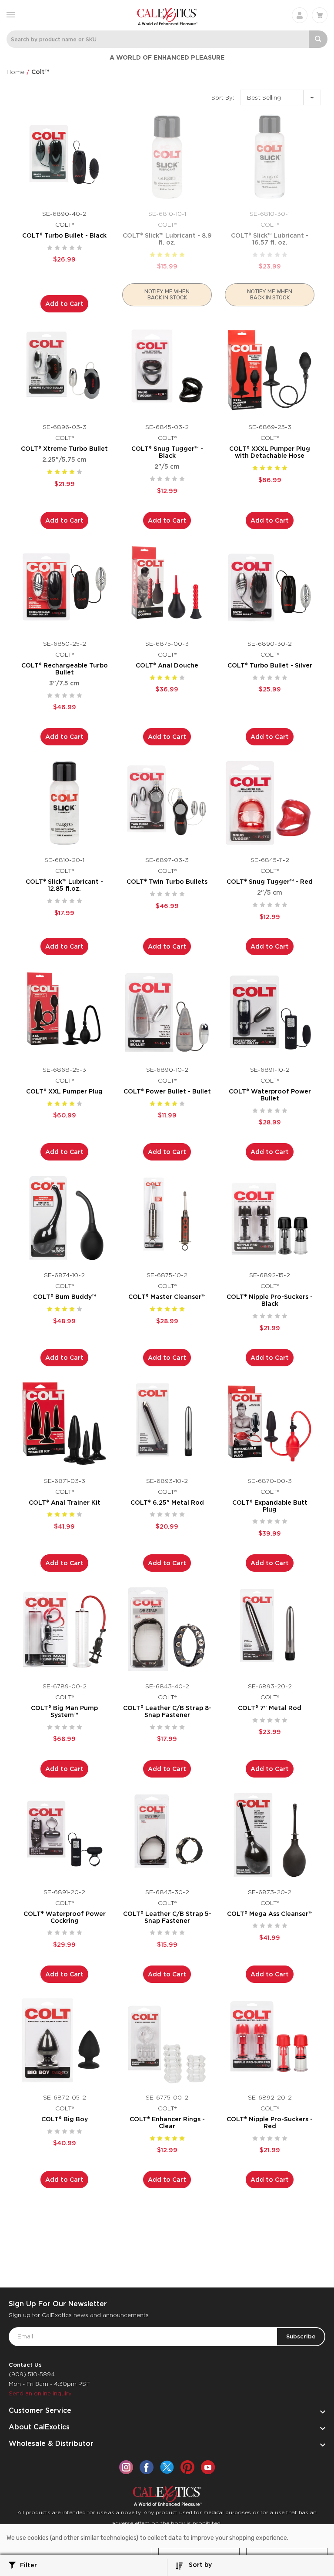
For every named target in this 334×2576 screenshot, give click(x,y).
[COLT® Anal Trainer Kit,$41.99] (64, 1424)
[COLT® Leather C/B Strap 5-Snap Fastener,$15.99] (167, 1835)
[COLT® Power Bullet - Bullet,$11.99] (167, 1013)
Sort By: (223, 98)
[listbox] (281, 97)
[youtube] (208, 2467)
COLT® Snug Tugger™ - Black (167, 452)
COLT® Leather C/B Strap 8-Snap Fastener (167, 1711)
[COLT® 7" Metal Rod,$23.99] (270, 1629)
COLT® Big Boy (65, 2119)
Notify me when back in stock (167, 294)
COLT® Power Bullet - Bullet (167, 1091)
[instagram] (126, 2467)
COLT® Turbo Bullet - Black (64, 235)
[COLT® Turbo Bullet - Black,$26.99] (64, 157)
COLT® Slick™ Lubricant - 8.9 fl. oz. (167, 239)
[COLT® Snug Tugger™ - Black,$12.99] (167, 370)
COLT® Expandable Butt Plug (270, 1506)
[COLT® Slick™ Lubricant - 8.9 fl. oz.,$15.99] (167, 157)
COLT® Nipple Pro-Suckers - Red (270, 2123)
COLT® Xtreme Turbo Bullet (64, 449)
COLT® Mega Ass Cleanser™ (270, 1914)
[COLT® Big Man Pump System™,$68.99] (64, 1629)
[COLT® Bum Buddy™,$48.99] (64, 1218)
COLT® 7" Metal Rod (270, 1708)
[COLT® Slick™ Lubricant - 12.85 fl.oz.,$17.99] (64, 803)
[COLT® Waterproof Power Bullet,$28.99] (270, 1013)
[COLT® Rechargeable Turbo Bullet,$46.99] (64, 587)
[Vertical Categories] (11, 14)
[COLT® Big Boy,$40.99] (64, 2040)
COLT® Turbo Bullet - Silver (270, 665)
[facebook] (147, 2467)
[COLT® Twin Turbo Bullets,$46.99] (167, 803)
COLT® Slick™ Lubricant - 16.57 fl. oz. (270, 239)
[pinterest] (187, 2467)
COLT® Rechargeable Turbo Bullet (65, 669)
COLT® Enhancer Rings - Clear (167, 2123)
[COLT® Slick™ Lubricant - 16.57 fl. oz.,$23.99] (270, 157)
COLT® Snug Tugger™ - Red (270, 882)
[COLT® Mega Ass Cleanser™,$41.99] (270, 1835)
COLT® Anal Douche (167, 665)
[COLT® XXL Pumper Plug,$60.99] (64, 1013)
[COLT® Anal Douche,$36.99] (167, 587)
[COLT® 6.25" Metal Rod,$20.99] (167, 1424)
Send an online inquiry (40, 2393)
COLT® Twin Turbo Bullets (167, 882)
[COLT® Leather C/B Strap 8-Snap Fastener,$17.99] (167, 1629)
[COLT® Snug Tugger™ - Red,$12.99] (270, 803)
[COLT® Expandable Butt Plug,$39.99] (270, 1424)
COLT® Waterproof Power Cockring (65, 1917)
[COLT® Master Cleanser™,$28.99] (167, 1218)
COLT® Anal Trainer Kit (65, 1503)
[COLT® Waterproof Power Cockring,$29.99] (64, 1835)
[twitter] (167, 2467)
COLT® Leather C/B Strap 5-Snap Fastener (167, 1917)
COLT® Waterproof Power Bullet (270, 1095)
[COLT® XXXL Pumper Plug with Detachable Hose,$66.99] (270, 370)
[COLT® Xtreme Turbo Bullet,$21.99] (64, 370)
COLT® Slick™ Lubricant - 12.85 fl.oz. (64, 885)
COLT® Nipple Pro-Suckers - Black (270, 1300)
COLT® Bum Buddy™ (65, 1297)
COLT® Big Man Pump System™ (64, 1711)
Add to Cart (64, 304)
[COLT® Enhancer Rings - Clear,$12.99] (167, 2040)
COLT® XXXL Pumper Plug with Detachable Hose (270, 452)
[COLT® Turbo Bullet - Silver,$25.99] (270, 587)
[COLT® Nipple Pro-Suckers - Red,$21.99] (270, 2040)
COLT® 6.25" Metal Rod (167, 1503)
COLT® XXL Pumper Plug (64, 1091)
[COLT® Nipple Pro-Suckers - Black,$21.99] (270, 1218)
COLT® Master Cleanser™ (167, 1297)
